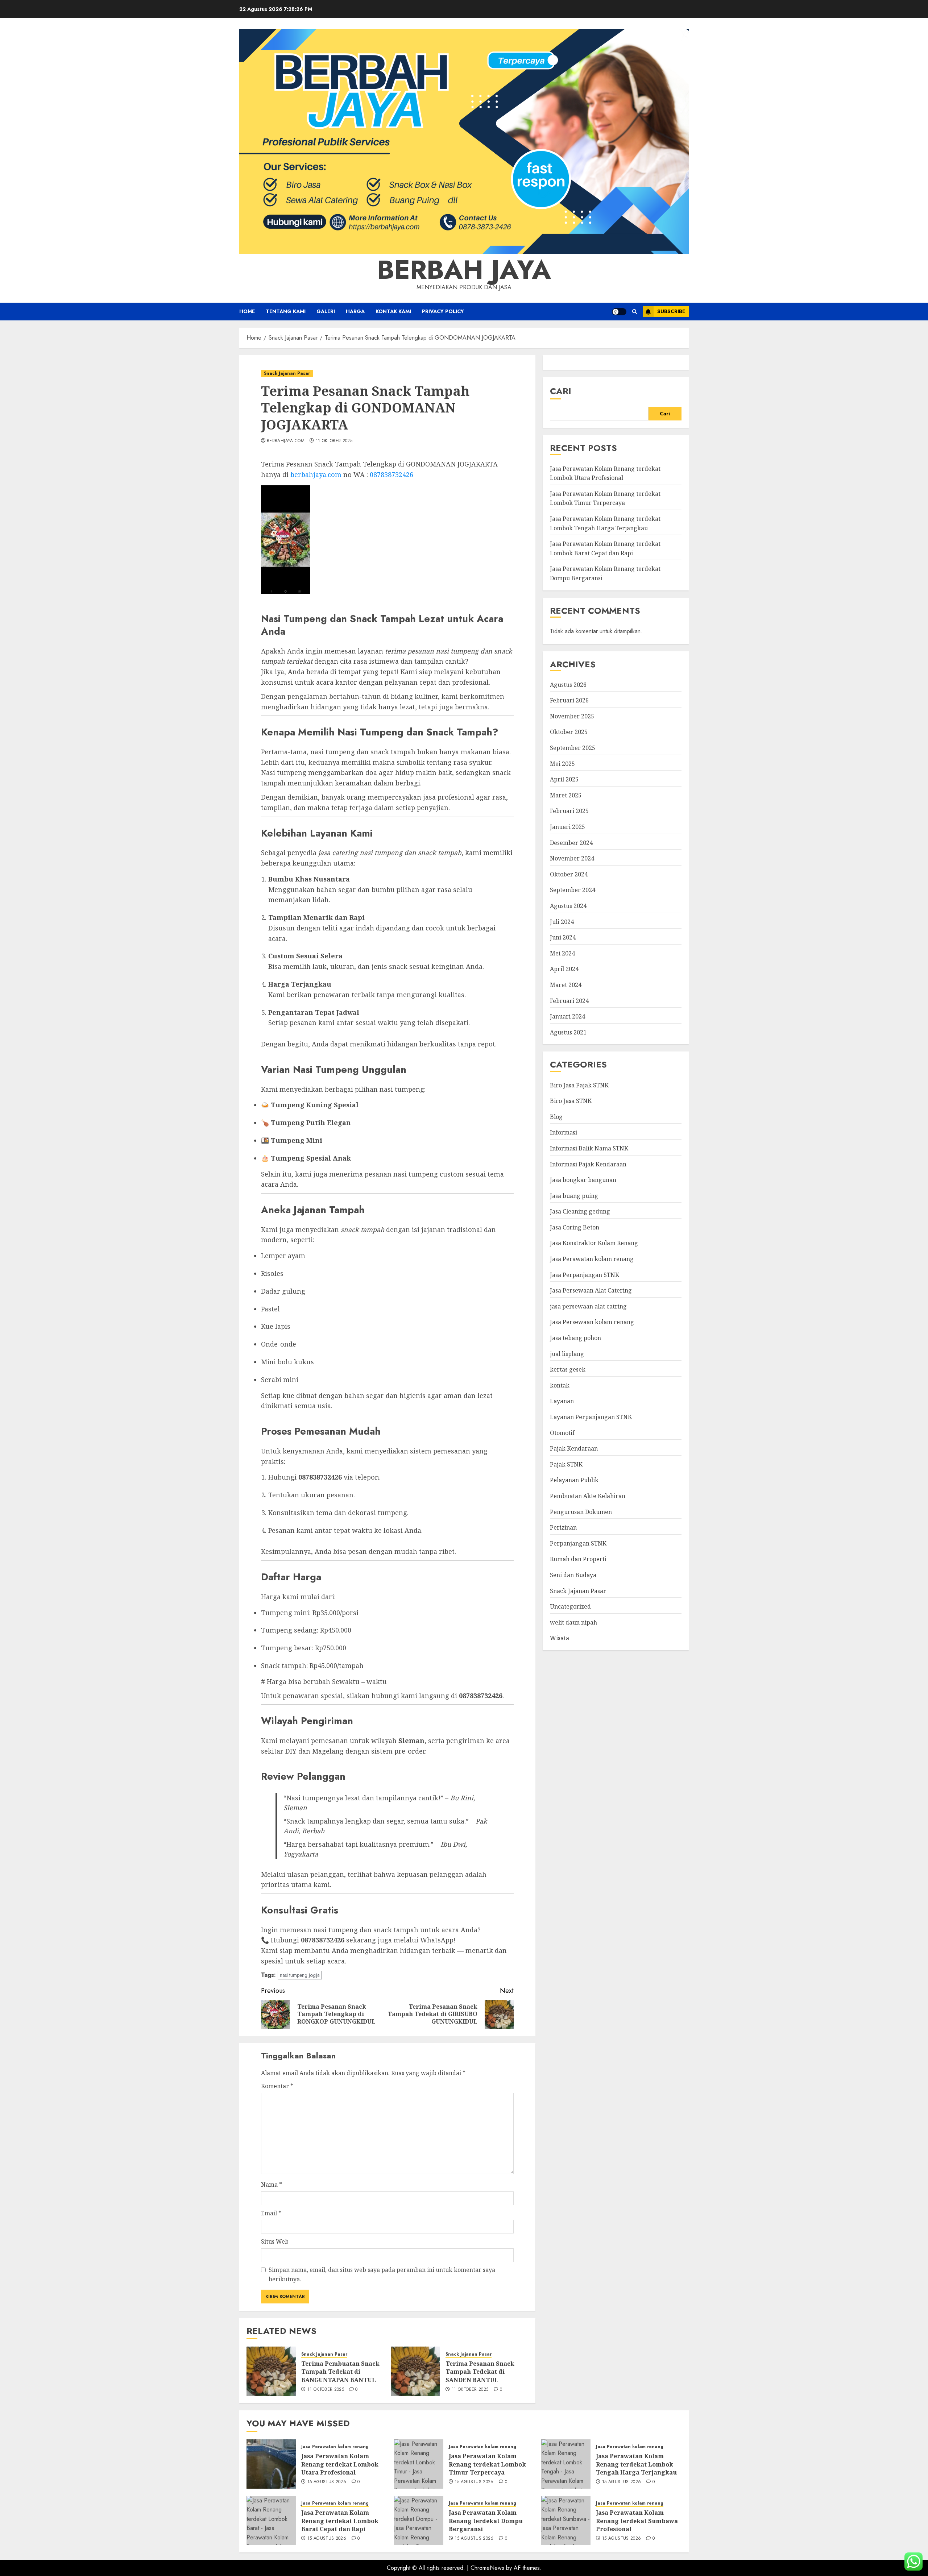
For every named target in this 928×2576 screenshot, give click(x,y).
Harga (355, 311)
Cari (561, 391)
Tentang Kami (286, 311)
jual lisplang (567, 1353)
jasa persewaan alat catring (588, 1306)
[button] (635, 312)
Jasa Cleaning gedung (580, 1211)
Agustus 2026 (568, 684)
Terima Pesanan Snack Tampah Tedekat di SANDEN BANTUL (480, 2372)
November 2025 (572, 716)
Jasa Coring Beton (575, 1227)
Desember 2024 (571, 842)
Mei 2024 (562, 953)
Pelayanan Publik (574, 1480)
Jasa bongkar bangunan (583, 1180)
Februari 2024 (569, 1000)
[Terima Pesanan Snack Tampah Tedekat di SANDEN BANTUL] (415, 2371)
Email (271, 2213)
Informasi (564, 1132)
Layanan (562, 1401)
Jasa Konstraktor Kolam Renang (594, 1243)
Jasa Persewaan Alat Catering (591, 1290)
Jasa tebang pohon (575, 1338)
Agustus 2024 (568, 906)
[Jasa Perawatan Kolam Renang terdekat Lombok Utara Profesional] (271, 2464)
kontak (560, 1385)
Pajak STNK (566, 1464)
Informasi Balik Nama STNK (589, 1148)
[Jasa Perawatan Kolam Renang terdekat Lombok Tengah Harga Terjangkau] (566, 2464)
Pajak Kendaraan (574, 1448)
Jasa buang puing (574, 1195)
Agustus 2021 (568, 1032)
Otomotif (562, 1432)
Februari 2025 (569, 811)
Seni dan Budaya (573, 1575)
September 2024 (573, 890)
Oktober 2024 (569, 874)
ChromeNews (487, 2568)
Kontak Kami (393, 311)
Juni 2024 (563, 937)
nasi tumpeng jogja (300, 1975)
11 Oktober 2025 (334, 441)
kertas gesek (568, 1369)
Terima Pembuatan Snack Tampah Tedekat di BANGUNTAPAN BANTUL (340, 2372)
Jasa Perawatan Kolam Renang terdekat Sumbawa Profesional (637, 2521)
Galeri (326, 311)
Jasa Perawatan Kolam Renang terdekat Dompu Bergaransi (486, 2521)
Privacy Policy (443, 311)
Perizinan (563, 1527)
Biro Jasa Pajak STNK (579, 1085)
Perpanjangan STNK (578, 1543)
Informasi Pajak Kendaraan (588, 1164)
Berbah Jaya (464, 270)
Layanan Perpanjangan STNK (591, 1417)
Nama (272, 2185)
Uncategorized (570, 1606)
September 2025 (573, 748)
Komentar (277, 2086)
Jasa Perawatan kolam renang (592, 1259)
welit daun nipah (573, 1622)
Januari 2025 (567, 827)
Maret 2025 (566, 795)
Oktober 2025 (569, 732)
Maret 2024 (566, 985)
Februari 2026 (569, 700)
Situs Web (275, 2241)
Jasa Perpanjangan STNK (585, 1274)
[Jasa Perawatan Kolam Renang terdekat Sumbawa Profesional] (566, 2521)
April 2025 (564, 779)
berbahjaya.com (286, 441)
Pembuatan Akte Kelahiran (588, 1496)
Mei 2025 (562, 763)
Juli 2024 (562, 921)
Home (247, 311)
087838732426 (391, 474)
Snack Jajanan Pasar (287, 373)
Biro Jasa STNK (571, 1101)
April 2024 (564, 969)
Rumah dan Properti (578, 1559)
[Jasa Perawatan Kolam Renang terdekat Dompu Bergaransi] (419, 2521)
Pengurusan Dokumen (581, 1511)
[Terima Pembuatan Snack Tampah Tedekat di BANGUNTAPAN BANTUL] (271, 2371)
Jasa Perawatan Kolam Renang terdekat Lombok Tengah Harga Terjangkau (605, 523)
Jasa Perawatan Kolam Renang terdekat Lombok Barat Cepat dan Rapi (340, 2521)
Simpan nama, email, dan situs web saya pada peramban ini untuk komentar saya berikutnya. (382, 2274)
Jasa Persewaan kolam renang (592, 1322)
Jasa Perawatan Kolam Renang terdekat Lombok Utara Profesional (340, 2464)
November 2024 (572, 858)
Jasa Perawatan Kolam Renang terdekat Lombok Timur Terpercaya (487, 2464)
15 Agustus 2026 (327, 2482)
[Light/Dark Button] (619, 312)
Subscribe (671, 311)
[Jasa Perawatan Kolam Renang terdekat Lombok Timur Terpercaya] (419, 2464)
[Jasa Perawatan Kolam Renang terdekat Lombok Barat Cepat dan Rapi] (271, 2521)
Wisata (560, 1638)
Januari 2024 (567, 1016)
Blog (556, 1117)
